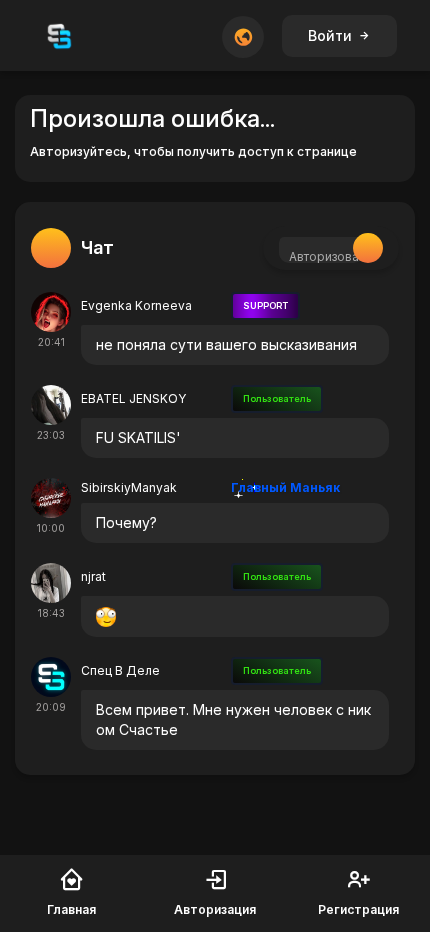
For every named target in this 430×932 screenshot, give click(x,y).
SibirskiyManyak (129, 487)
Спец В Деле (120, 670)
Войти (330, 35)
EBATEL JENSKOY (133, 398)
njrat (93, 576)
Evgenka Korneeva (136, 305)
